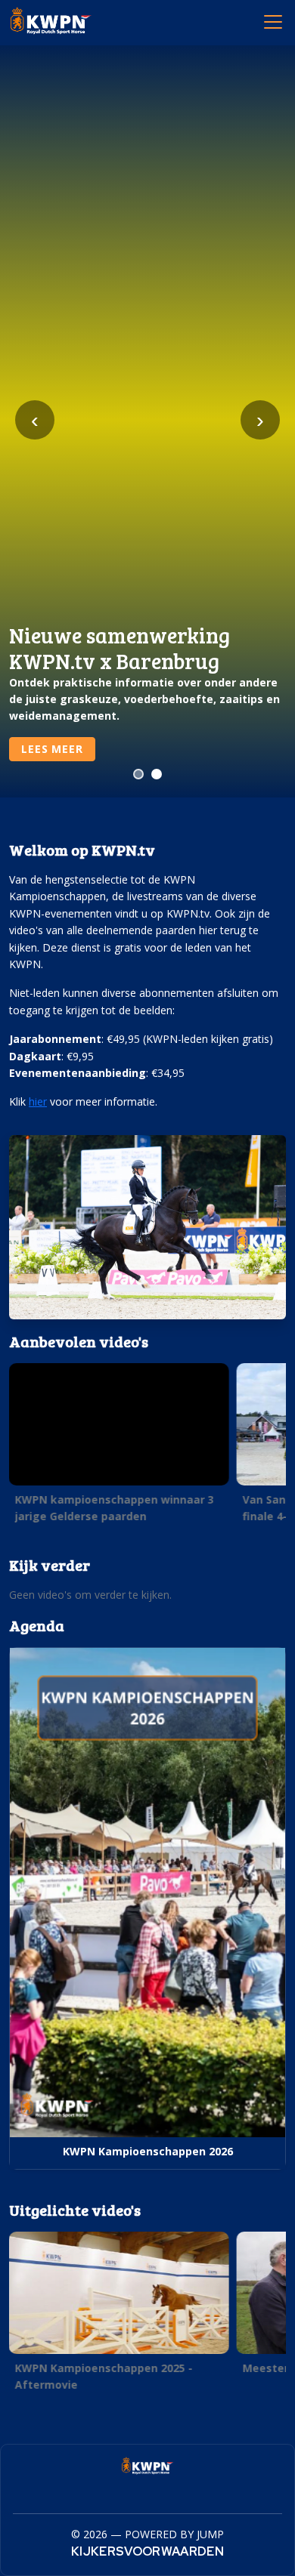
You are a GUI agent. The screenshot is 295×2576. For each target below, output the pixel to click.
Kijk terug (54, 749)
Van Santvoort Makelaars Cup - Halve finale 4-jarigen (116, 1507)
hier (38, 1101)
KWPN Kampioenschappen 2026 (148, 2151)
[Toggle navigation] (272, 21)
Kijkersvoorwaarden (147, 2551)
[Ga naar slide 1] (138, 774)
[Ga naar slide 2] (157, 774)
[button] (119, 1447)
